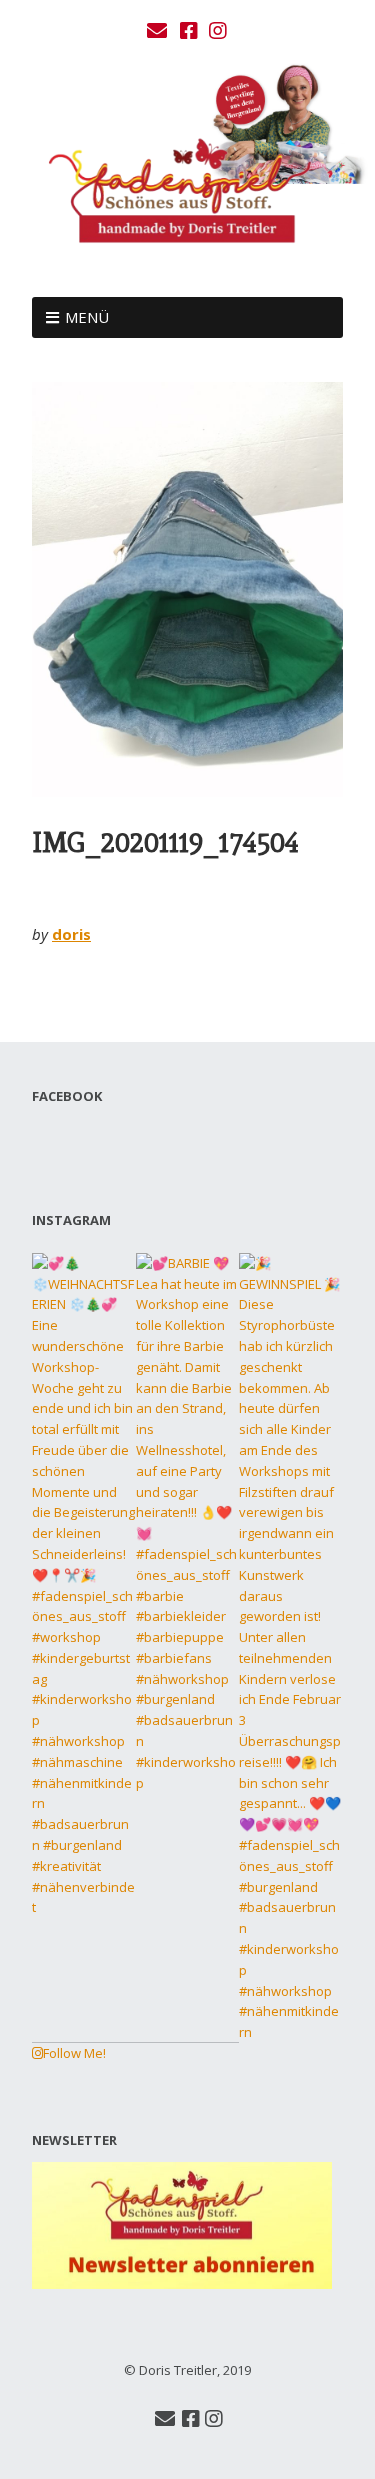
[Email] (158, 31)
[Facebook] (189, 31)
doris (71, 934)
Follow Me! (74, 2053)
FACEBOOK (67, 1096)
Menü (87, 317)
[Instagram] (218, 31)
